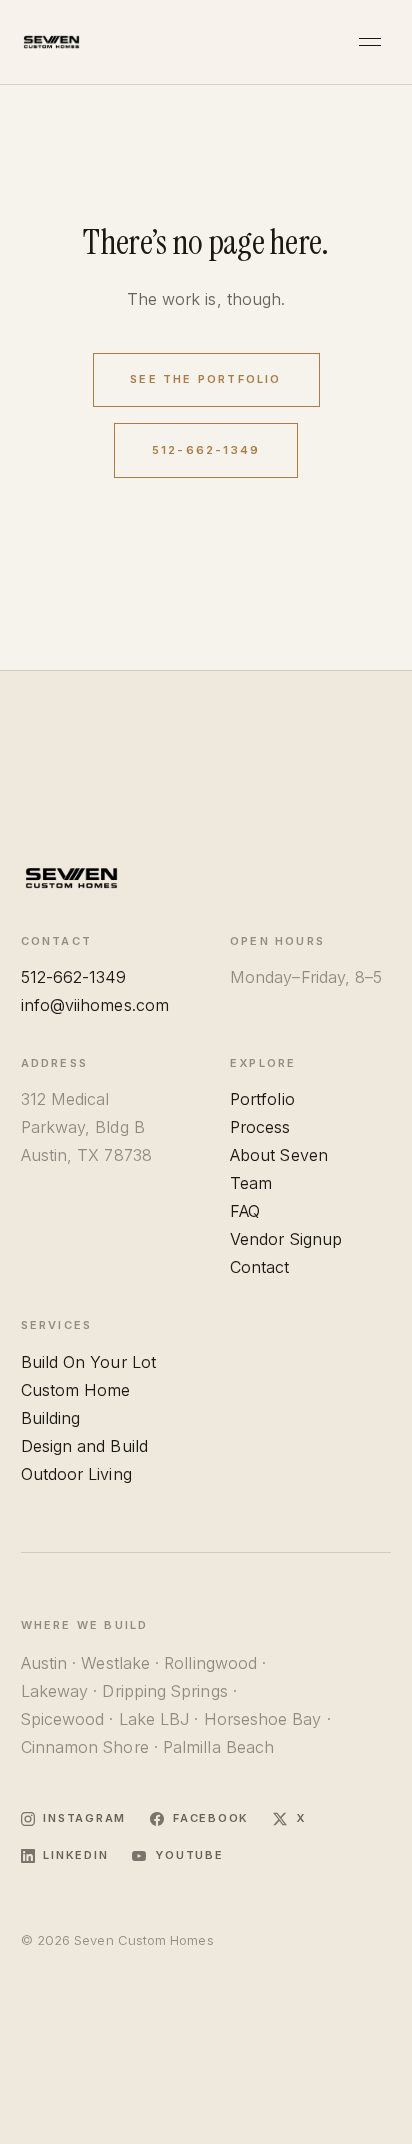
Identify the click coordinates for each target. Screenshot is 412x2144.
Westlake (115, 1663)
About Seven (279, 1155)
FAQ (245, 1211)
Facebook (211, 1818)
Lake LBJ (154, 1719)
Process (260, 1127)
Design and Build (84, 1446)
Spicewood (63, 1719)
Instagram (84, 1818)
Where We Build (85, 1625)
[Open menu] (371, 42)
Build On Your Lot (88, 1362)
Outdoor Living (76, 1474)
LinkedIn (75, 1855)
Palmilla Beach (218, 1747)
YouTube (189, 1855)
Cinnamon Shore (85, 1747)
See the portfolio (205, 379)
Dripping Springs (164, 1691)
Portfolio (262, 1099)
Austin (44, 1663)
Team (251, 1183)
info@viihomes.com (95, 1005)
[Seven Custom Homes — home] (51, 42)
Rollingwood (210, 1663)
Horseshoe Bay (263, 1719)
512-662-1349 (206, 450)
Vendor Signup (286, 1239)
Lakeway (55, 1691)
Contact (260, 1267)
